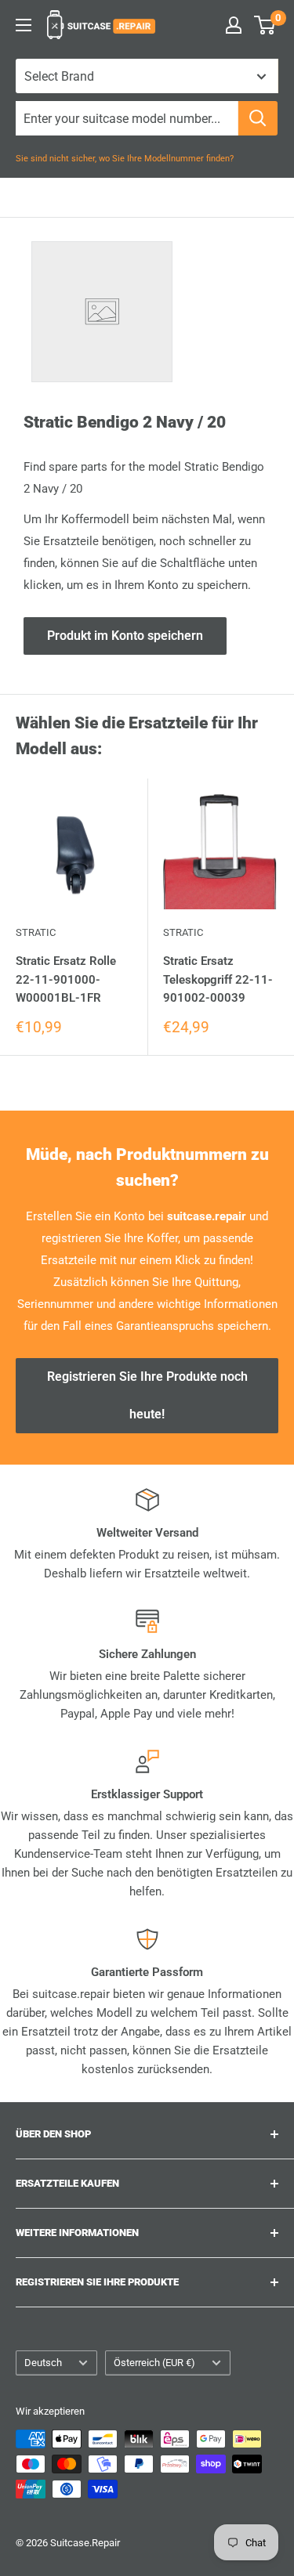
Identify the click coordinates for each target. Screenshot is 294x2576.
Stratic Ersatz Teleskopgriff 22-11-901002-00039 (218, 979)
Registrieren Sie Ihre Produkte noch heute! (147, 1395)
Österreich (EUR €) (154, 2363)
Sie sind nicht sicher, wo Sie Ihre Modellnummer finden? (125, 159)
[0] (265, 25)
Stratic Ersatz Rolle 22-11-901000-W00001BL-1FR (66, 979)
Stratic (36, 932)
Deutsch (43, 2363)
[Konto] (234, 25)
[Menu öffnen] (24, 25)
